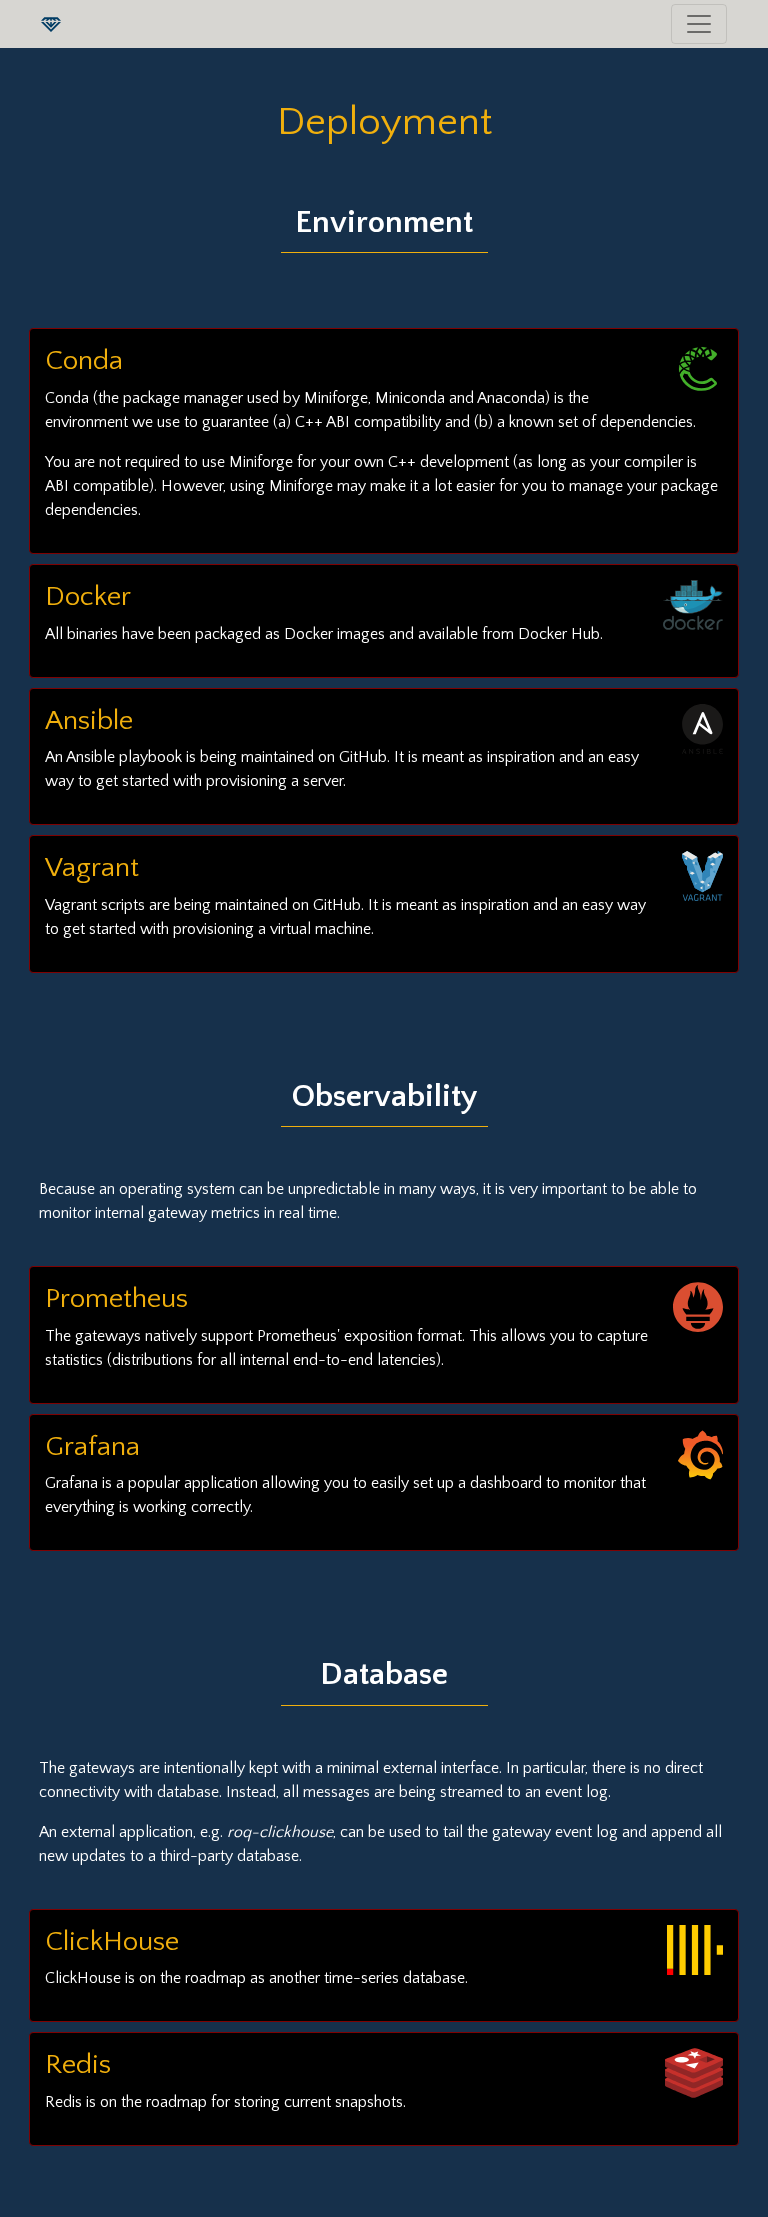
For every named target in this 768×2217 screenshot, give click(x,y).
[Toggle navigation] (699, 24)
